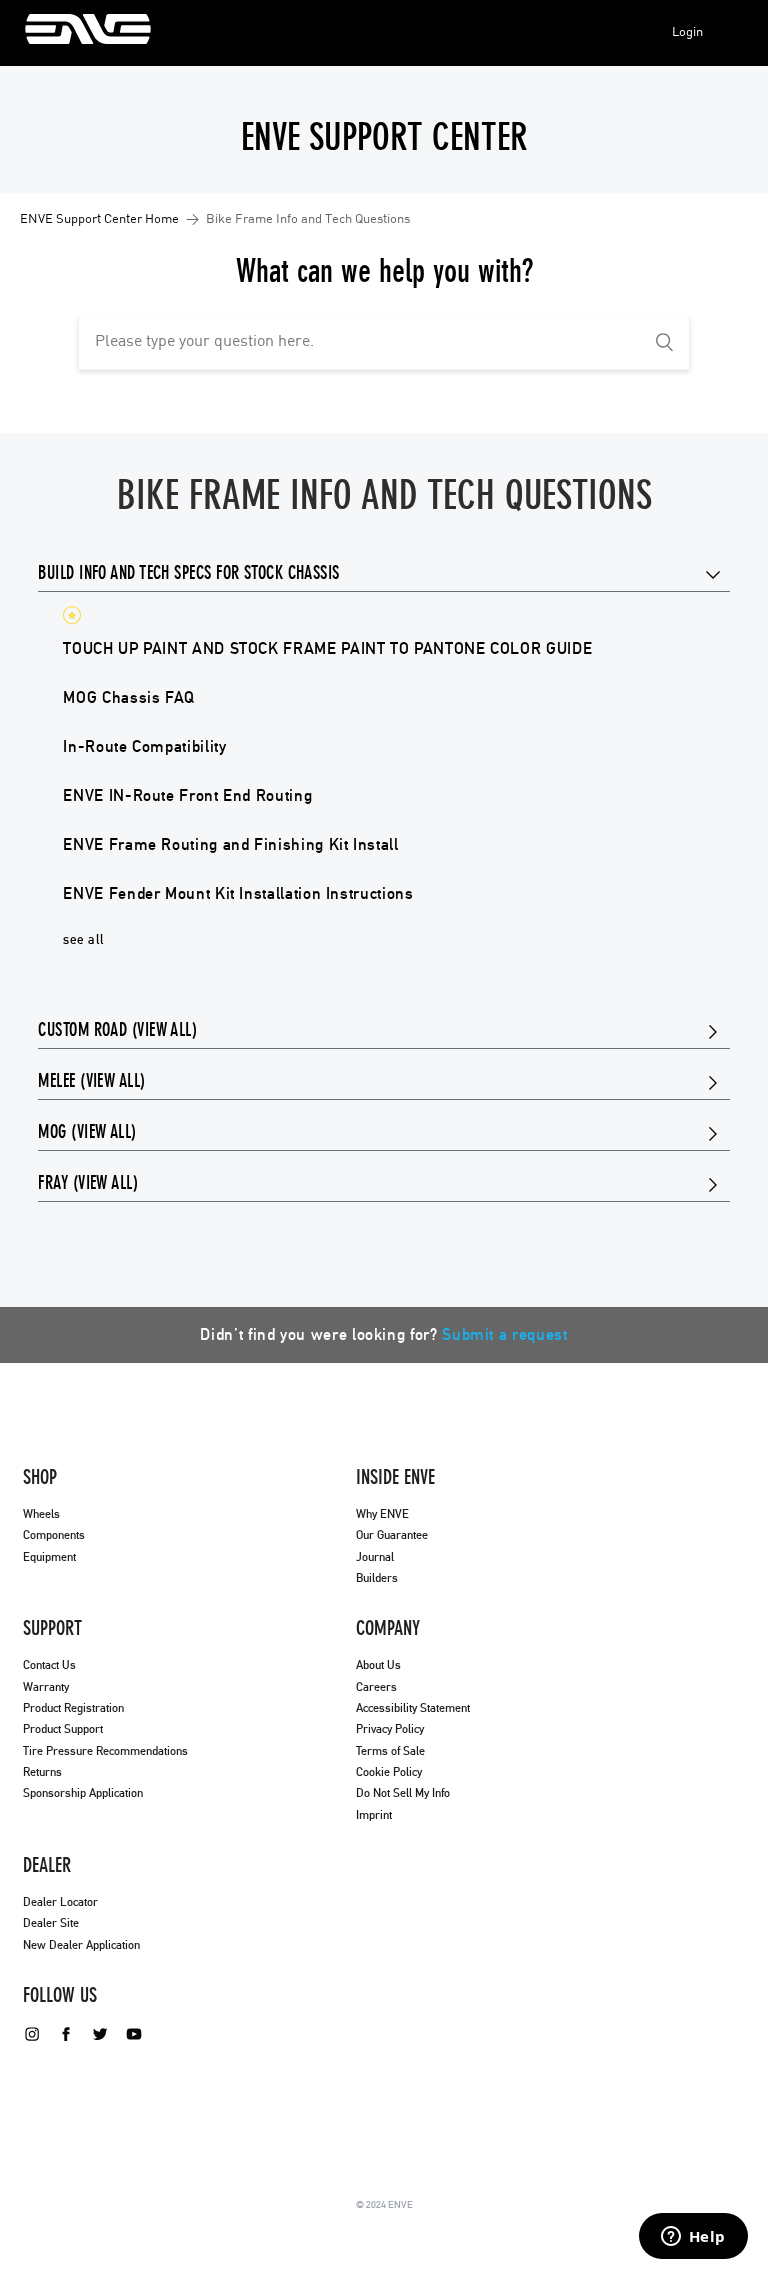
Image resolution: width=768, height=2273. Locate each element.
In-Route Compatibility (144, 747)
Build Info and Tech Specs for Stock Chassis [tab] (188, 574)
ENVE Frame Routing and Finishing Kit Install (230, 845)
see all (83, 940)
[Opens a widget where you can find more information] (693, 2238)
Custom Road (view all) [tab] (117, 1031)
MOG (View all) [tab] (87, 1133)
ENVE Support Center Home (99, 219)
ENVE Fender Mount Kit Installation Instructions (238, 894)
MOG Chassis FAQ (129, 698)
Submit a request (504, 1335)
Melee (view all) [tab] (91, 1082)
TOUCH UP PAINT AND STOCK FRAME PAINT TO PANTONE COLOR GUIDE (327, 649)
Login (687, 32)
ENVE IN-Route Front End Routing (187, 796)
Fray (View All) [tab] (88, 1184)
